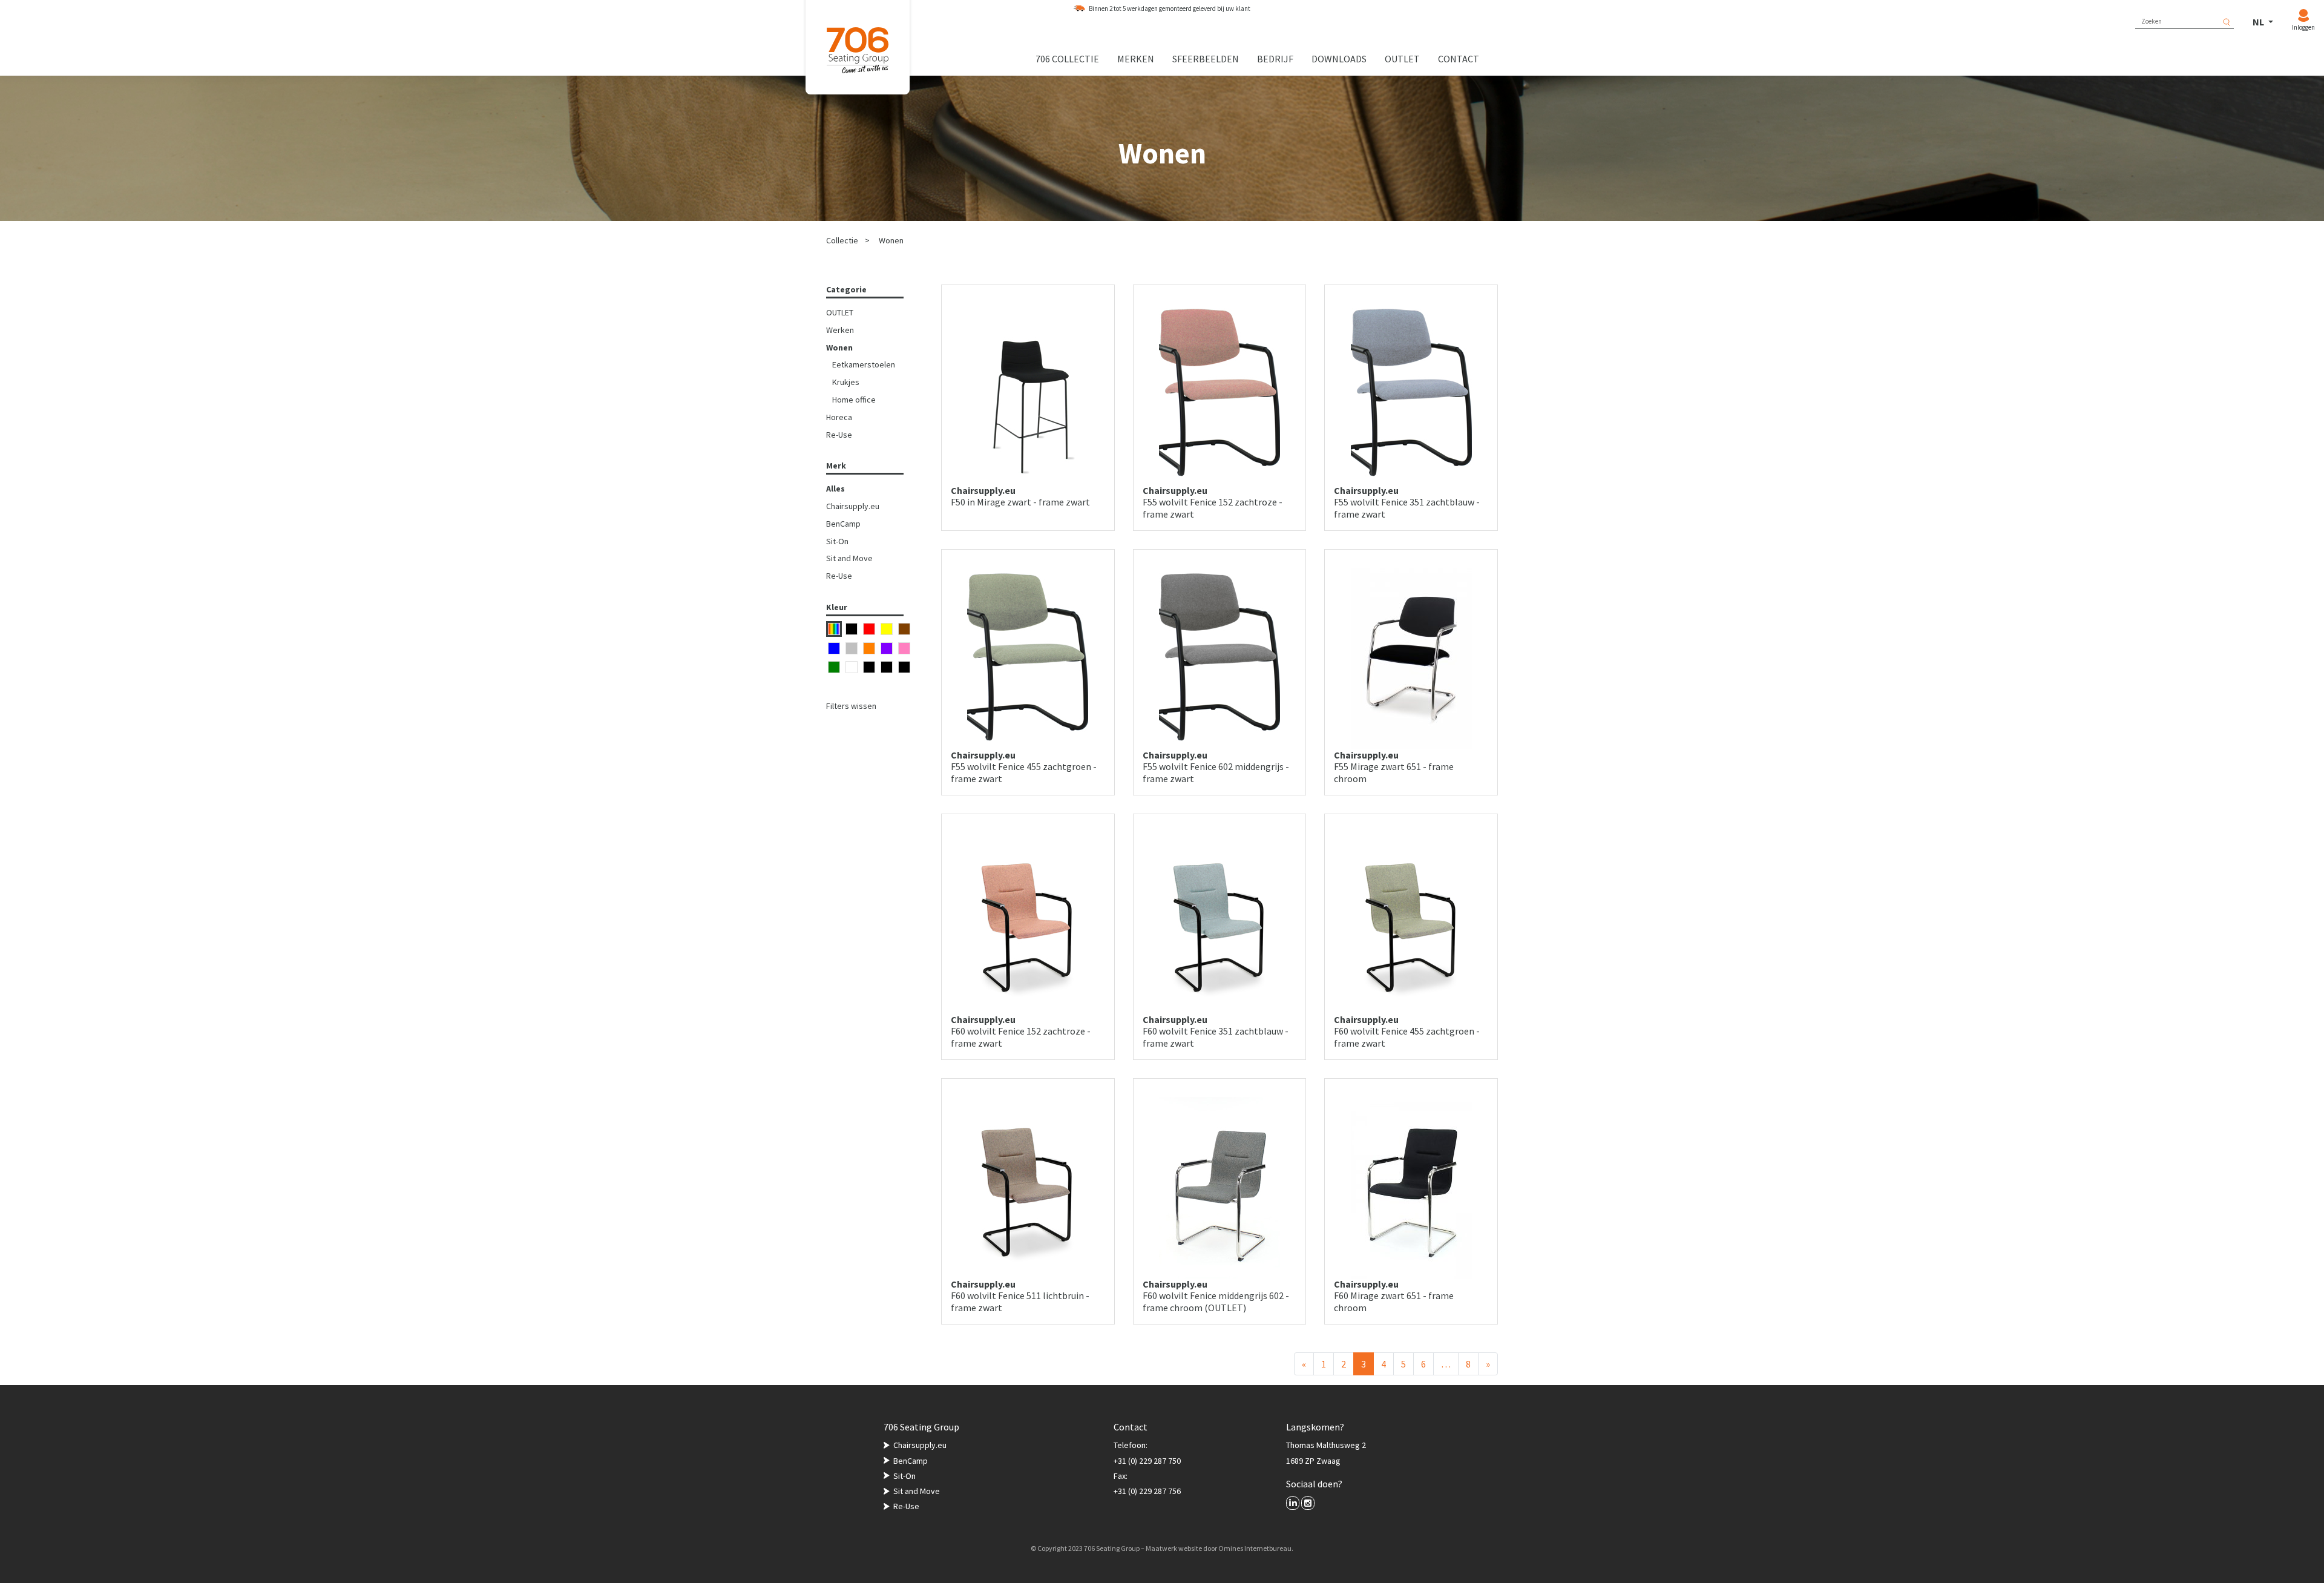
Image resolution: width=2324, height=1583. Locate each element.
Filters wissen (851, 706)
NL (2259, 22)
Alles (835, 489)
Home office (854, 400)
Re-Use (839, 435)
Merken (1136, 59)
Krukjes (846, 382)
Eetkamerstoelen (864, 364)
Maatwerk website (1174, 1548)
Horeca (839, 417)
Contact (1459, 59)
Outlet (1402, 59)
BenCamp (843, 524)
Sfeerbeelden (1206, 59)
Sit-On (837, 541)
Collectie (842, 240)
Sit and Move (849, 558)
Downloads (1339, 59)
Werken (840, 330)
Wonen (891, 240)
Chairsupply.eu (853, 506)
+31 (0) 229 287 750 (1147, 1461)
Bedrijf (1275, 59)
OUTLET (840, 312)
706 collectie (1067, 59)
